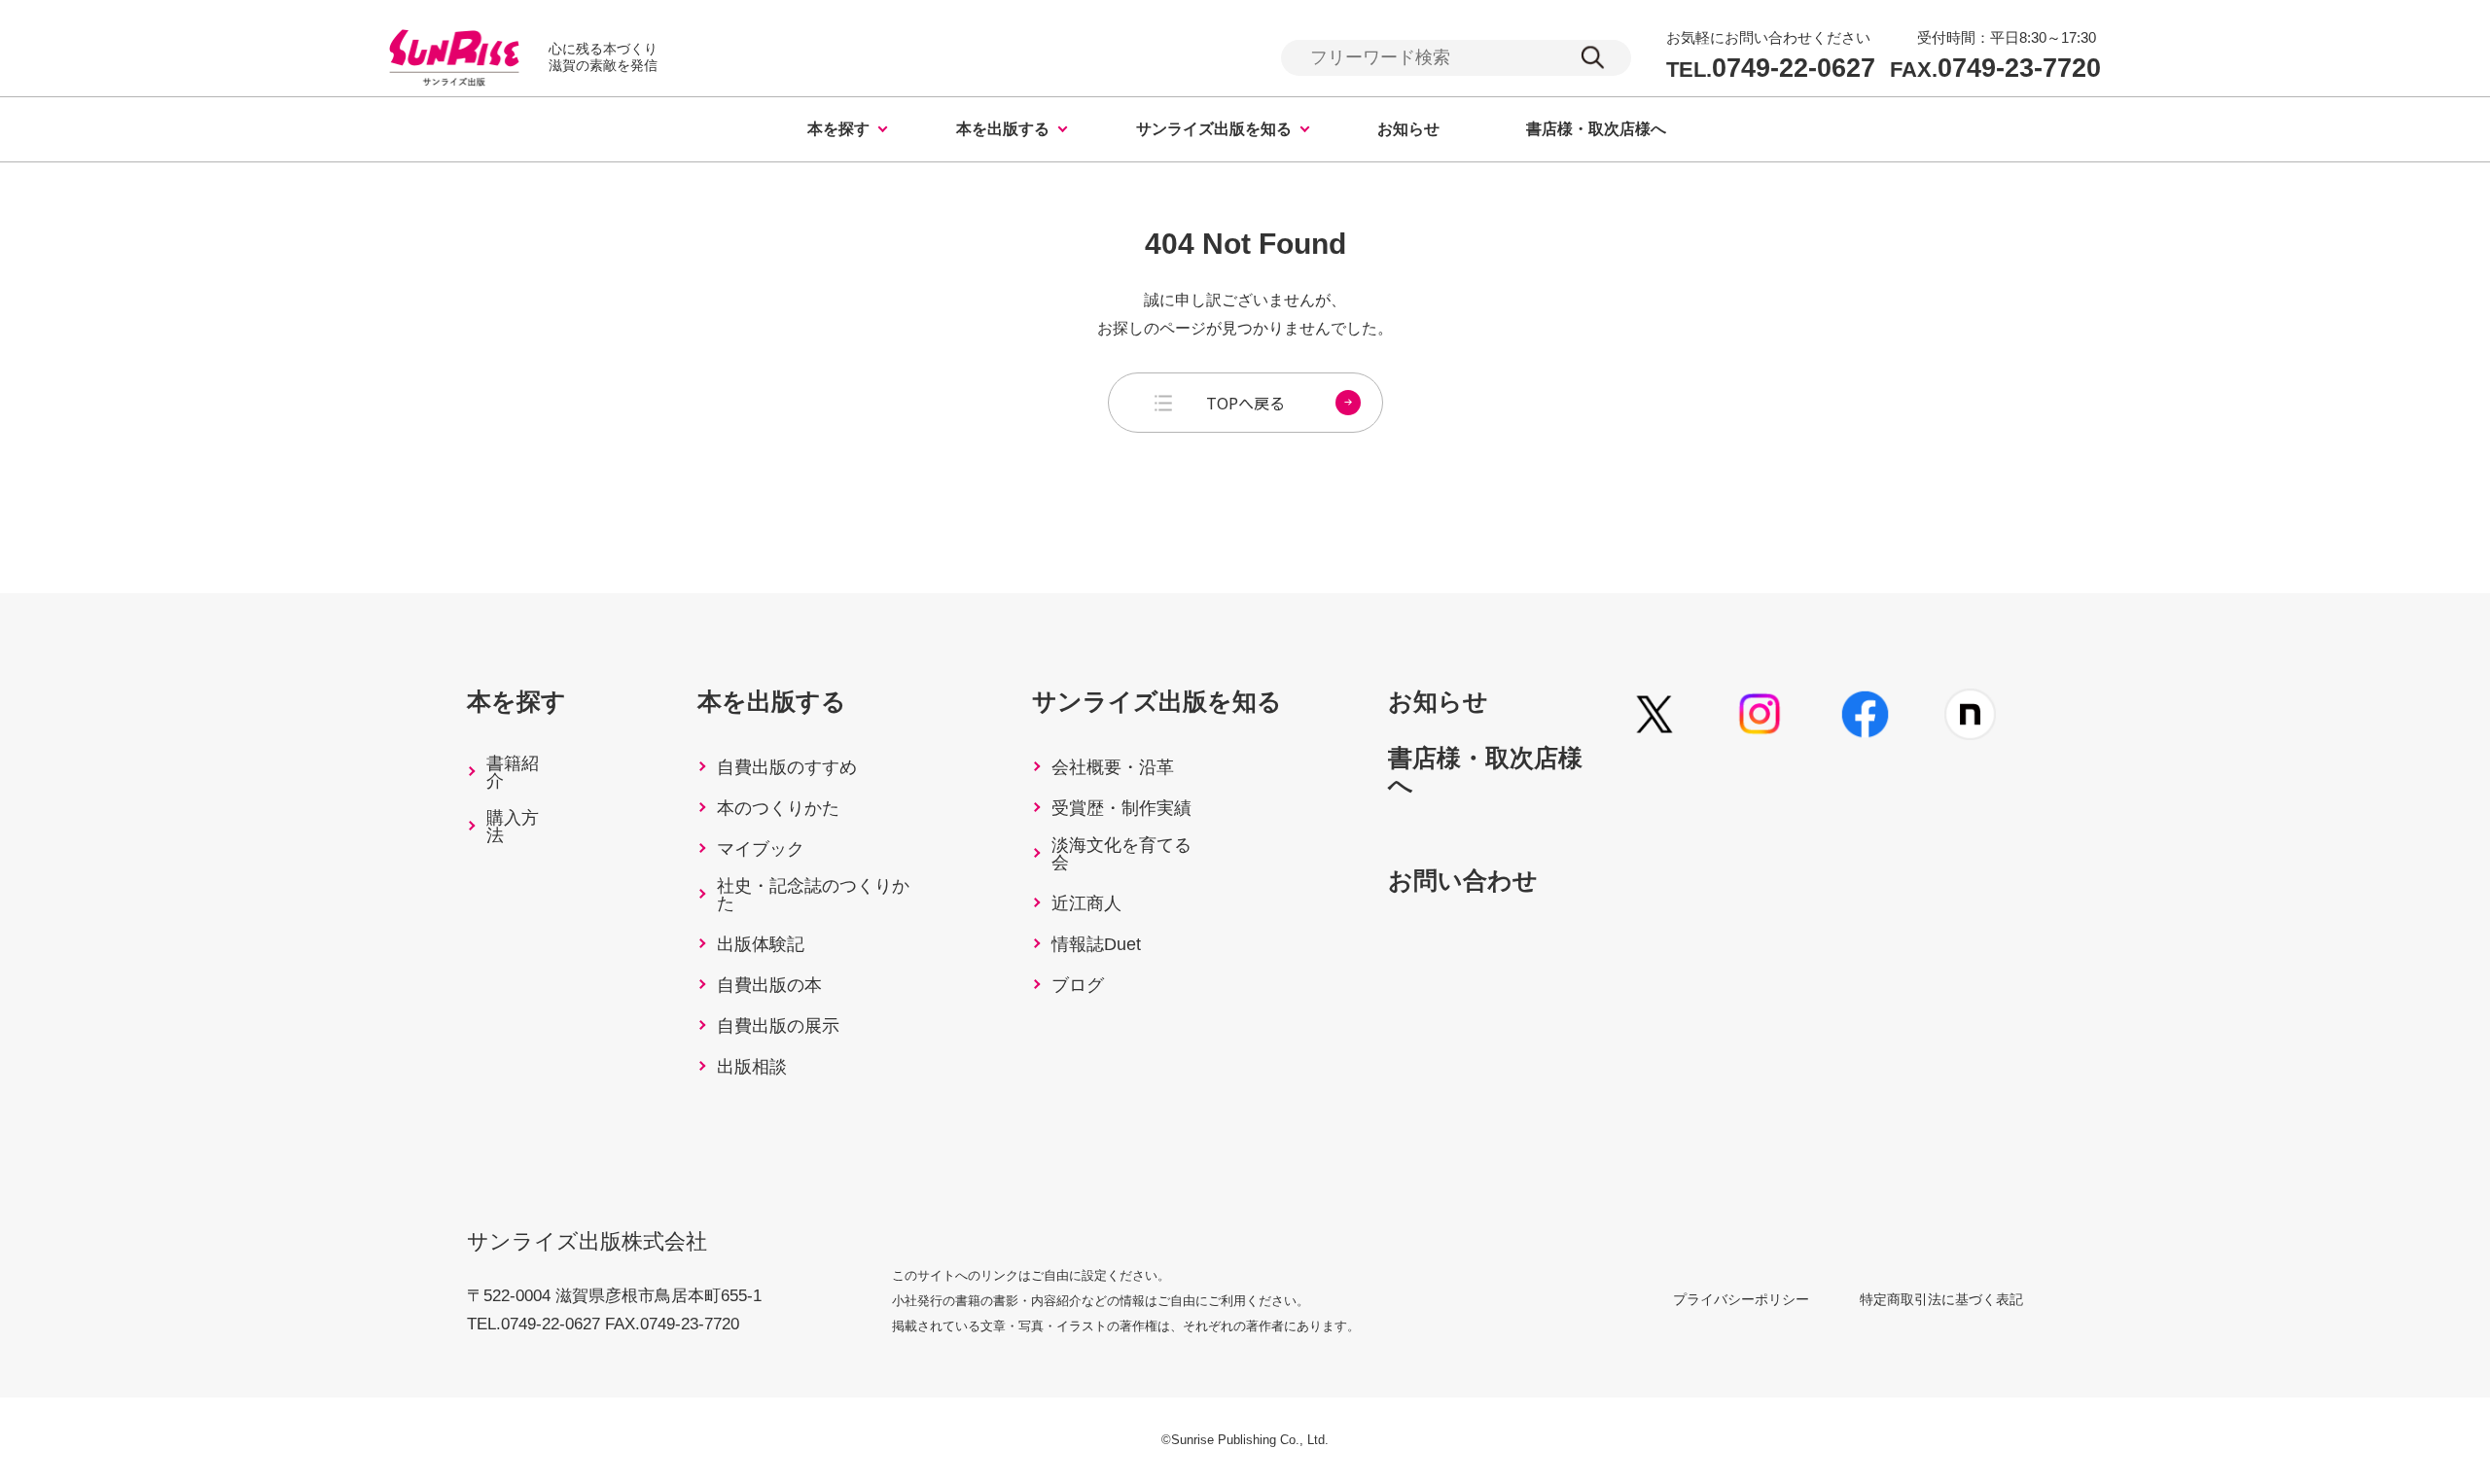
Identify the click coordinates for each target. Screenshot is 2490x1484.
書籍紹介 (513, 772)
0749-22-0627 (1771, 69)
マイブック (761, 849)
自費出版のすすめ (787, 767)
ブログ (1078, 985)
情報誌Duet (1096, 944)
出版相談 (752, 1067)
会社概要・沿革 (1113, 767)
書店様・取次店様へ (1596, 129)
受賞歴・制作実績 (1121, 808)
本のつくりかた (778, 808)
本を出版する (1003, 129)
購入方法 (513, 827)
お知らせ (1408, 129)
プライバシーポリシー (1741, 1299)
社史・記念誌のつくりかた (813, 895)
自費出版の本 (769, 985)
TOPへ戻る (1245, 403)
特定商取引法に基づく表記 (1941, 1299)
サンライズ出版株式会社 (587, 1241)
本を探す (838, 129)
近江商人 (1086, 903)
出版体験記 (761, 944)
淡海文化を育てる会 (1121, 854)
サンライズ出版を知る (1214, 129)
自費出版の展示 (778, 1026)
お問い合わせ (1463, 880)
